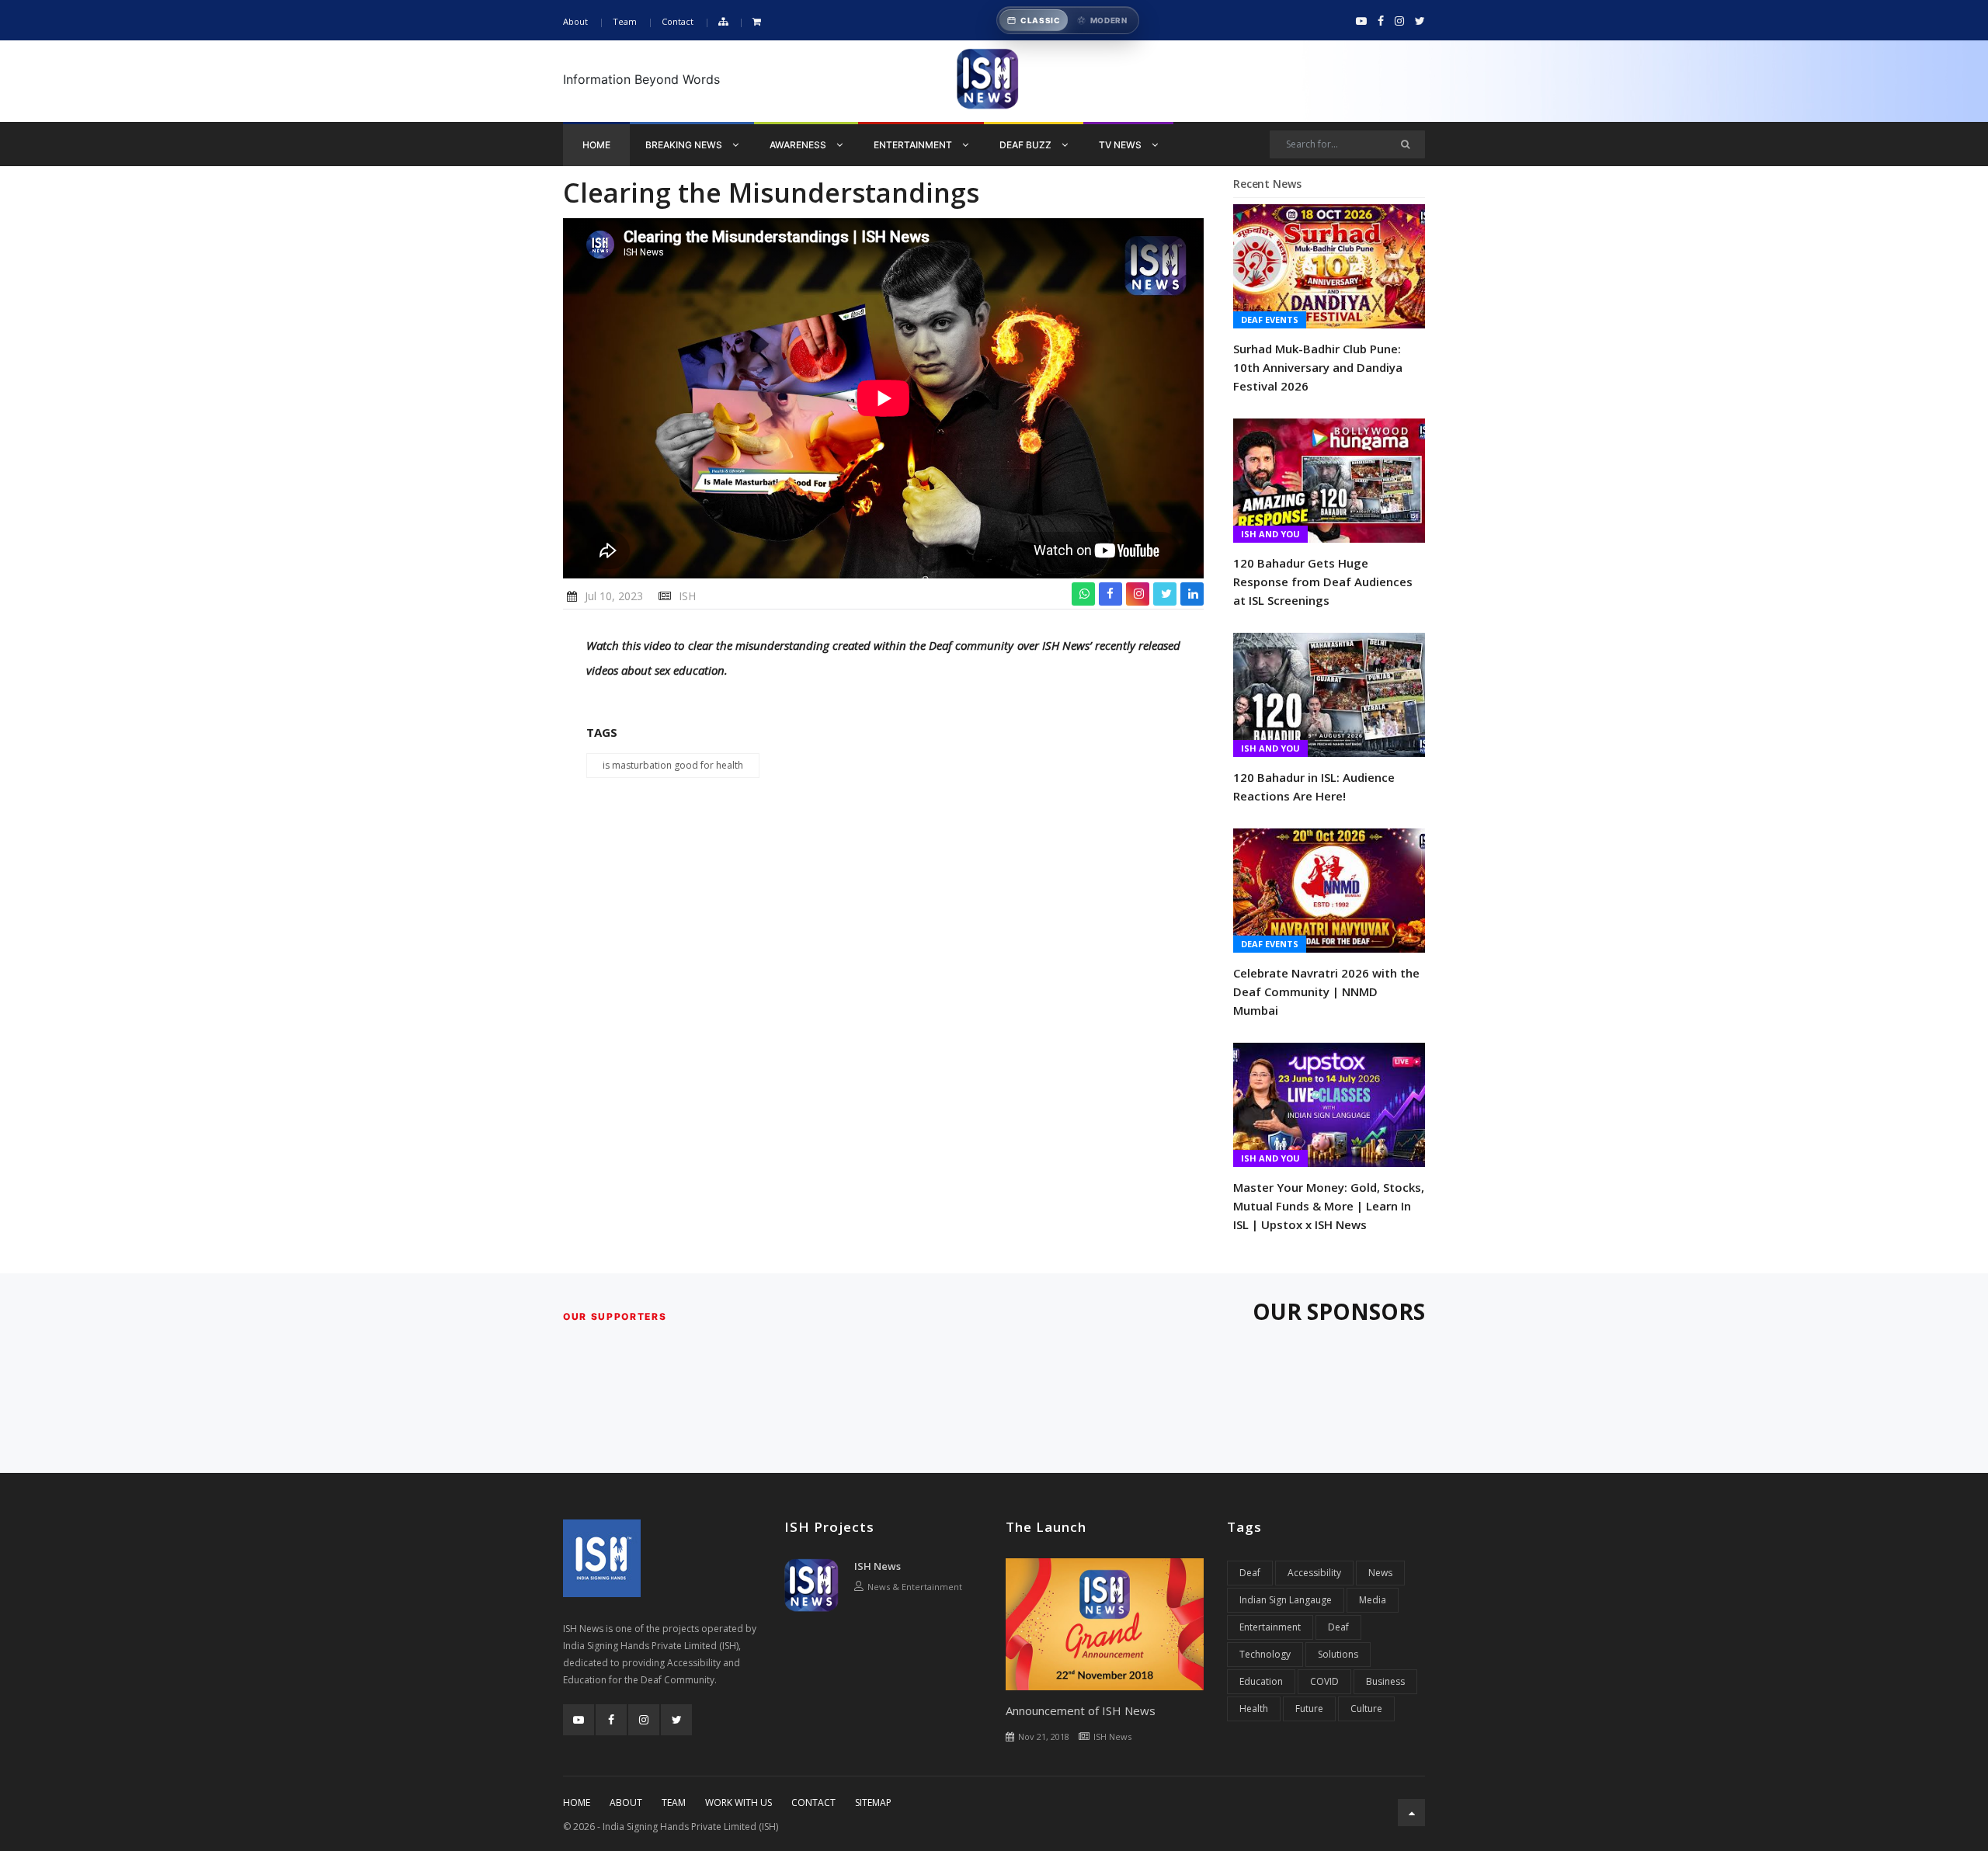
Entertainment (914, 145)
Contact (678, 21)
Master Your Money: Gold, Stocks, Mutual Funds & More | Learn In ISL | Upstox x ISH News (1329, 1206)
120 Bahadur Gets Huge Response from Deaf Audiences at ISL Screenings (1323, 582)
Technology (1265, 1654)
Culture (1366, 1709)
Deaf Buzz (1027, 145)
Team (625, 21)
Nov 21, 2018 (1044, 1736)
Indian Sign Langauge (1286, 1600)
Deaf (1250, 1573)
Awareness (799, 145)
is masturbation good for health (673, 765)
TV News (1121, 145)
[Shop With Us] (757, 22)
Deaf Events (1270, 319)
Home (596, 145)
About (575, 21)
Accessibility (1314, 1573)
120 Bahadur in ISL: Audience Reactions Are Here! (1314, 787)
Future (1309, 1709)
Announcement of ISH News (1081, 1710)
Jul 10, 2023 (614, 596)
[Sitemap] (723, 22)
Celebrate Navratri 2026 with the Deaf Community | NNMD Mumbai (1326, 991)
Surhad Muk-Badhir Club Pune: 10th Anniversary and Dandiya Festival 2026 (1318, 367)
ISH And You (1270, 534)
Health (1254, 1709)
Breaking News (685, 145)
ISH (687, 596)
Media (1373, 1600)
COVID (1324, 1681)
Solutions (1338, 1654)
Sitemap (873, 1802)
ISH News (878, 1566)
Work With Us (739, 1802)
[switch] (1068, 20)
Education (1261, 1681)
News (1380, 1573)
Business (1385, 1681)
